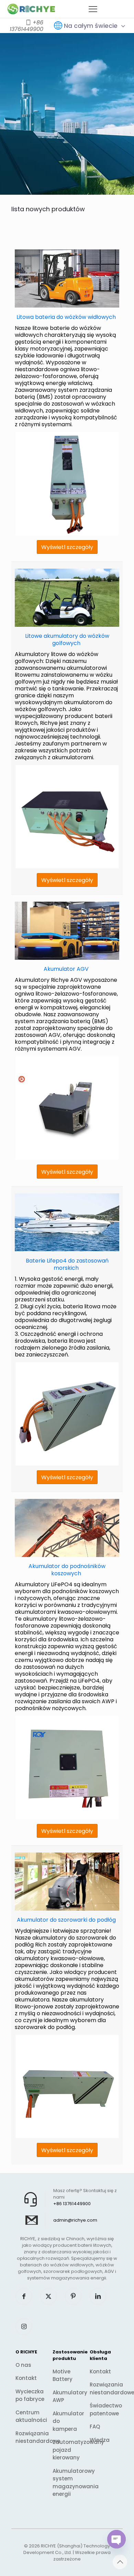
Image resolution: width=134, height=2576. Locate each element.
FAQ (95, 2427)
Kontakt (26, 2378)
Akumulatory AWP (67, 2396)
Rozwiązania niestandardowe (30, 2437)
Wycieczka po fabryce (30, 2395)
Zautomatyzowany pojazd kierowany (67, 2450)
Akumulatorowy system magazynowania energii (67, 2483)
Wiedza (100, 2440)
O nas (23, 2365)
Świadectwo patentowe (104, 2409)
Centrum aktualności (30, 2416)
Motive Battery (63, 2375)
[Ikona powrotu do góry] (120, 2562)
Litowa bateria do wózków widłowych (66, 317)
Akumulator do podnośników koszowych (67, 1570)
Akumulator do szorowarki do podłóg (66, 1920)
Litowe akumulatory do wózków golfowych (67, 640)
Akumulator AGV (66, 969)
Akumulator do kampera (67, 2421)
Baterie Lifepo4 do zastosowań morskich (67, 1264)
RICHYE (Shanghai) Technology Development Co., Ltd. (67, 2549)
